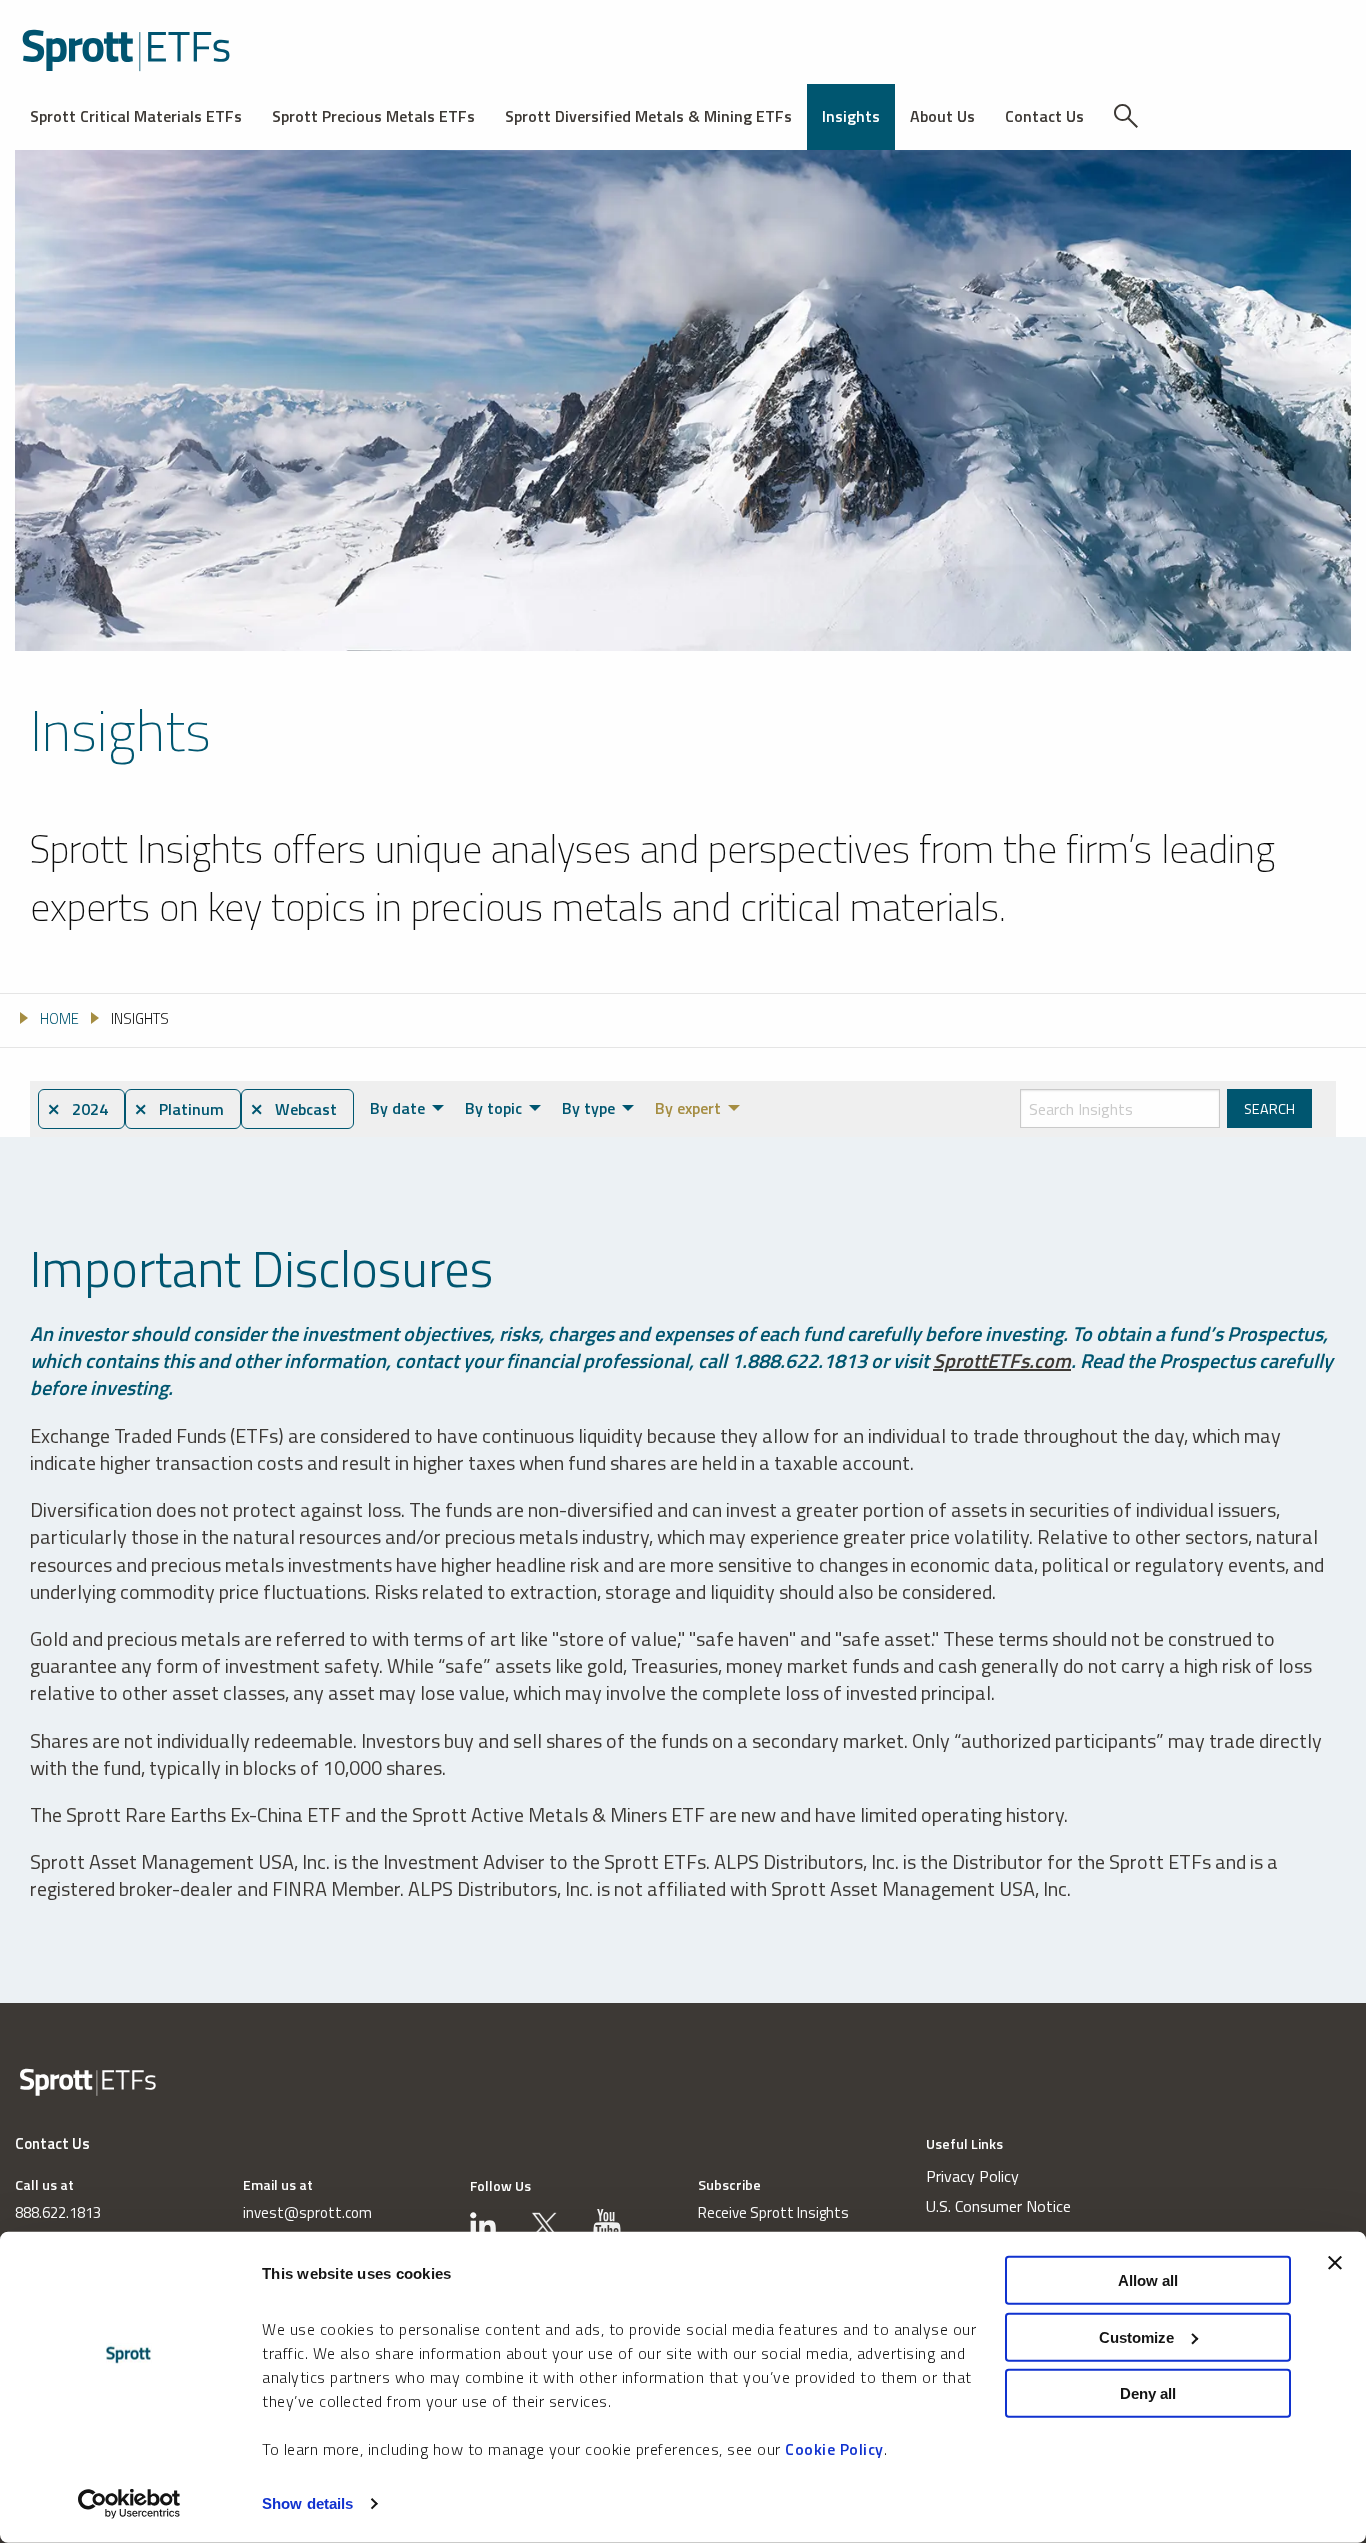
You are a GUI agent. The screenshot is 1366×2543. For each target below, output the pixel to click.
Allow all (1148, 2280)
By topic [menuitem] (493, 1108)
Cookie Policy (834, 2449)
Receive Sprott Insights (773, 2212)
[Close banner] (1335, 2263)
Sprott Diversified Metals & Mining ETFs (648, 116)
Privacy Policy (972, 2176)
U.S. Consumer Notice (998, 2206)
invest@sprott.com (307, 2212)
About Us (942, 116)
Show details (307, 2503)
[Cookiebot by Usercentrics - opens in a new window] (129, 2504)
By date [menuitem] (397, 1108)
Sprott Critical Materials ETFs (136, 116)
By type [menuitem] (588, 1108)
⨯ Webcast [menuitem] (293, 1109)
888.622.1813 (58, 2212)
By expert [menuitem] (688, 1108)
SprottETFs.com (1002, 1360)
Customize (1136, 2336)
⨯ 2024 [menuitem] (77, 1109)
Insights (851, 116)
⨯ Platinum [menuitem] (179, 1109)
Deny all (1148, 2393)
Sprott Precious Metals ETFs (373, 116)
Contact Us (1044, 116)
